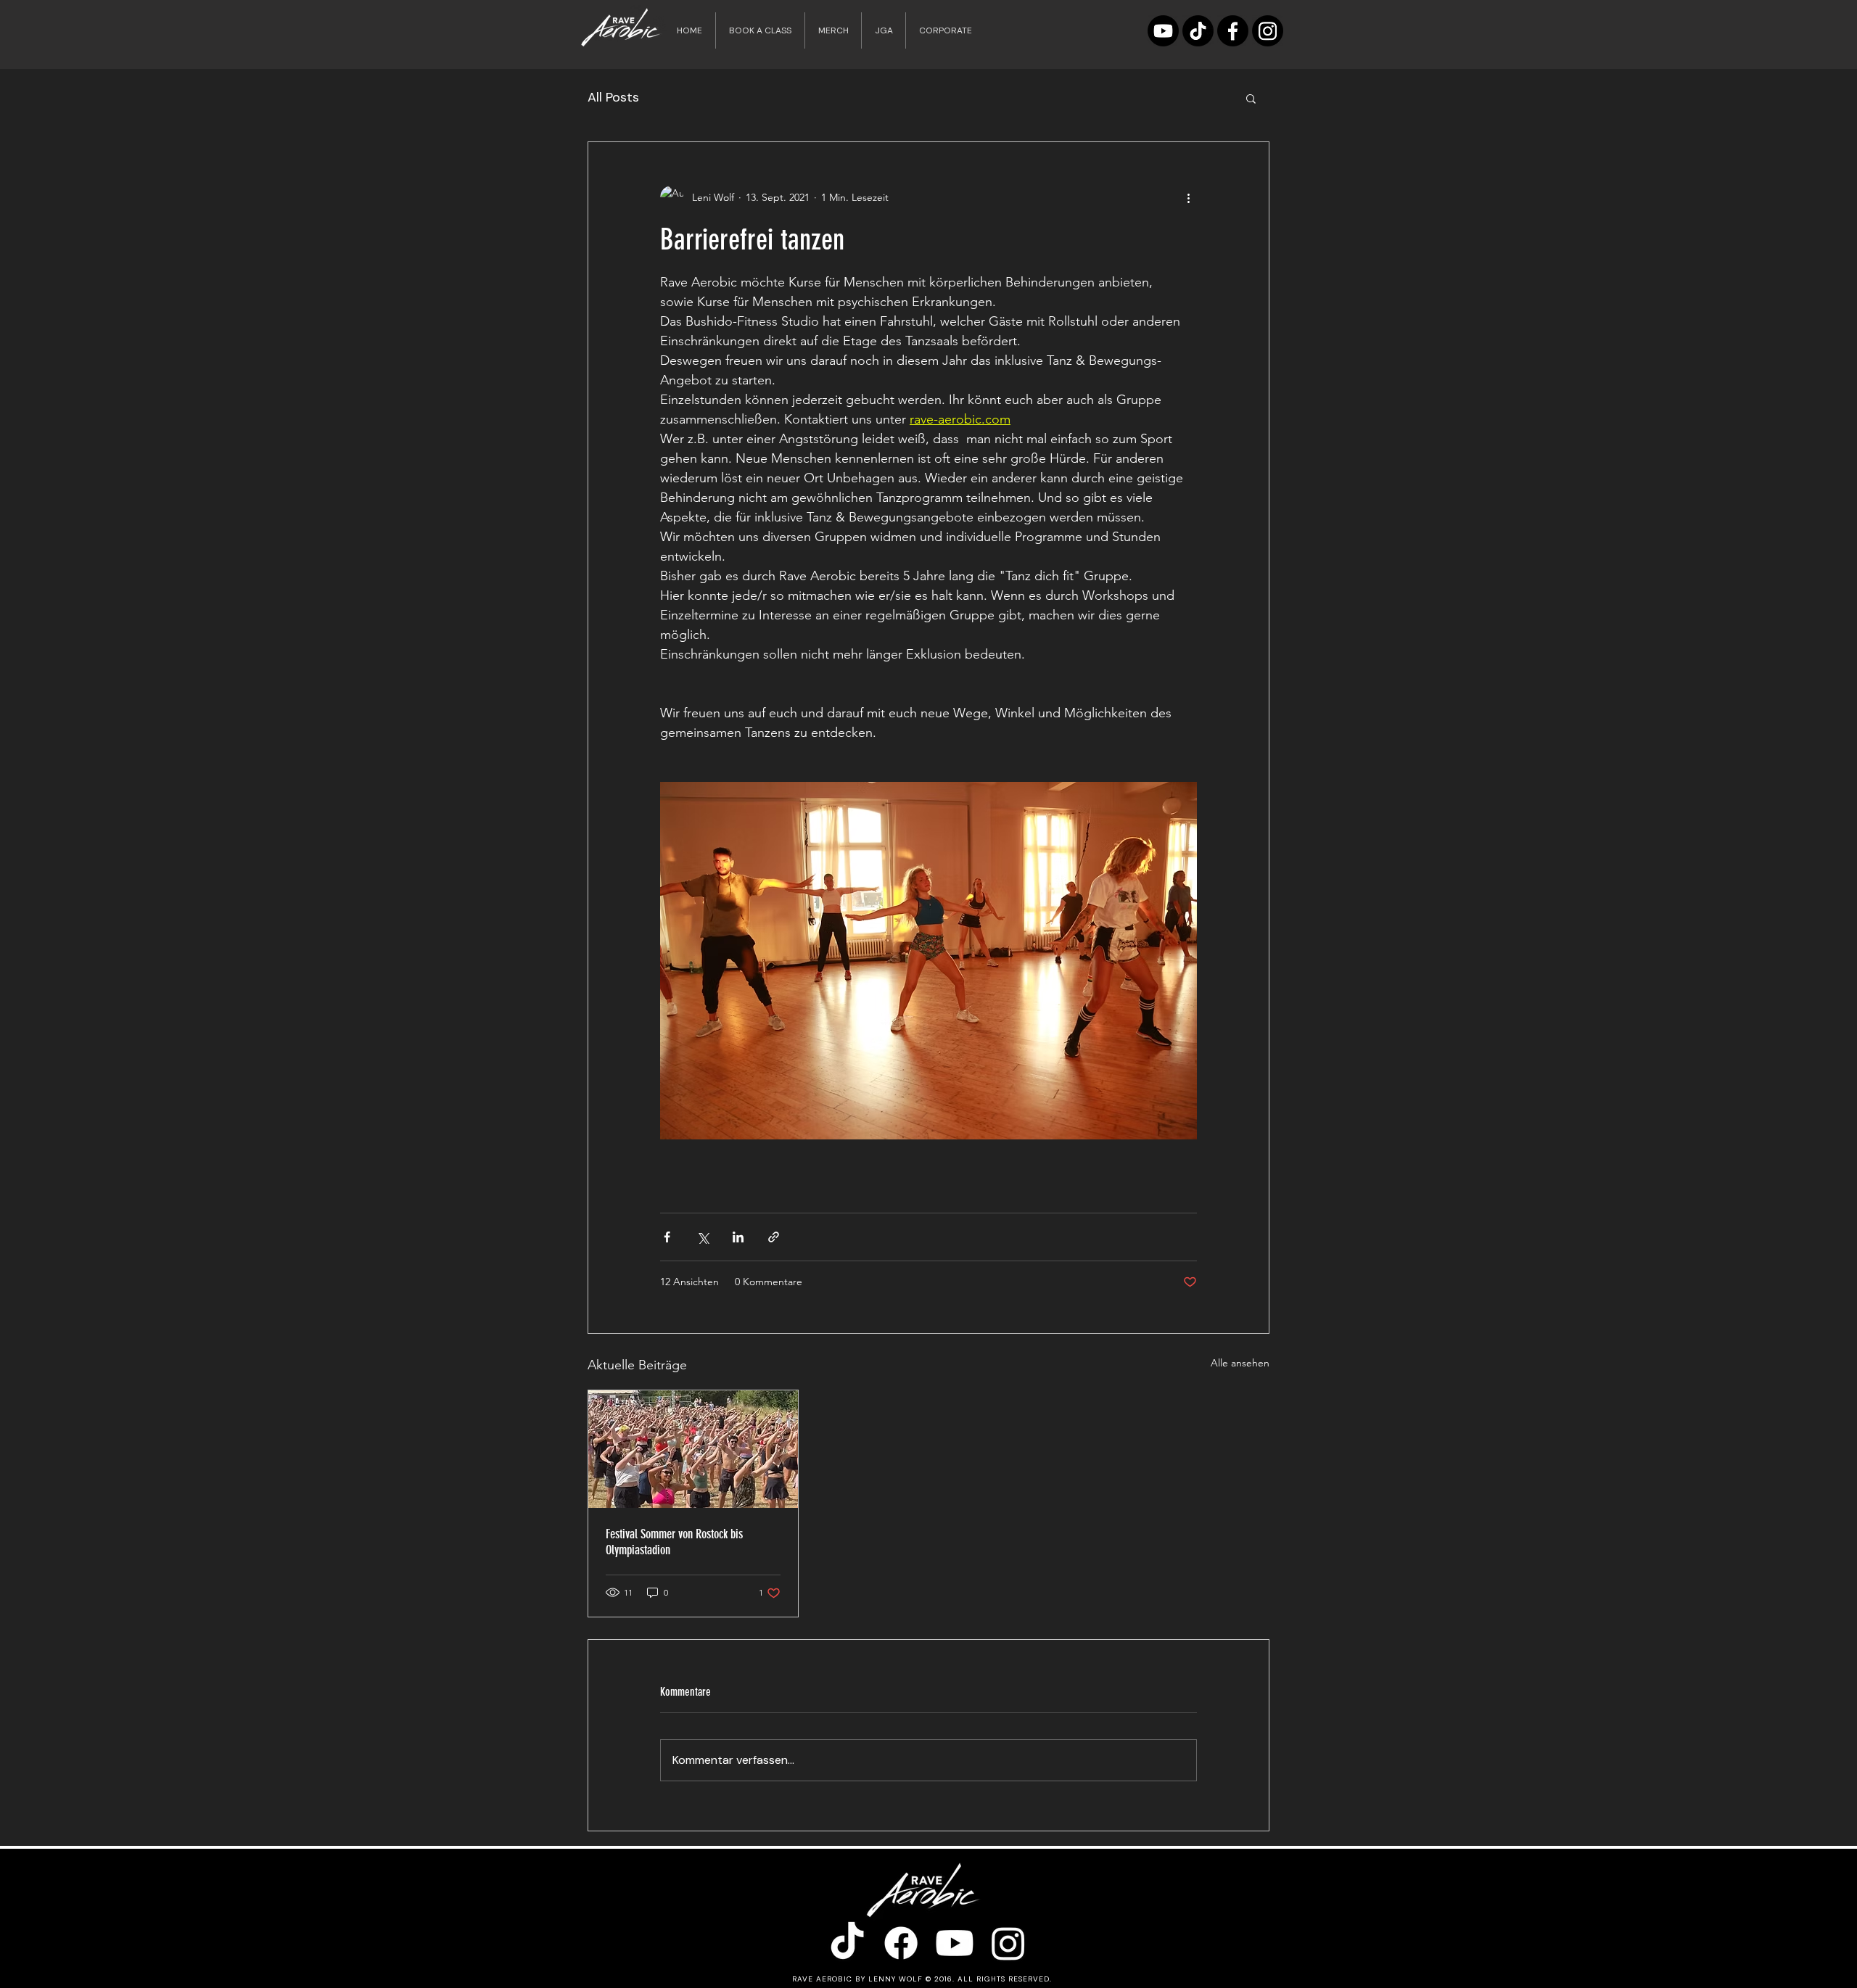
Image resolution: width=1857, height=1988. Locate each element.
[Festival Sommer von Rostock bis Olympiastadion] (693, 1449)
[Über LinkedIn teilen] (738, 1237)
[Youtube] (955, 1943)
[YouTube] (1163, 31)
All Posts (613, 97)
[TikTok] (1198, 31)
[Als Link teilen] (774, 1237)
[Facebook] (1233, 31)
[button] (1251, 98)
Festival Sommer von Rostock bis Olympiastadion (674, 1542)
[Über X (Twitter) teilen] (703, 1237)
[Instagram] (1268, 31)
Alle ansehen (1240, 1363)
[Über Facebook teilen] (667, 1237)
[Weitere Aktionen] (1188, 197)
